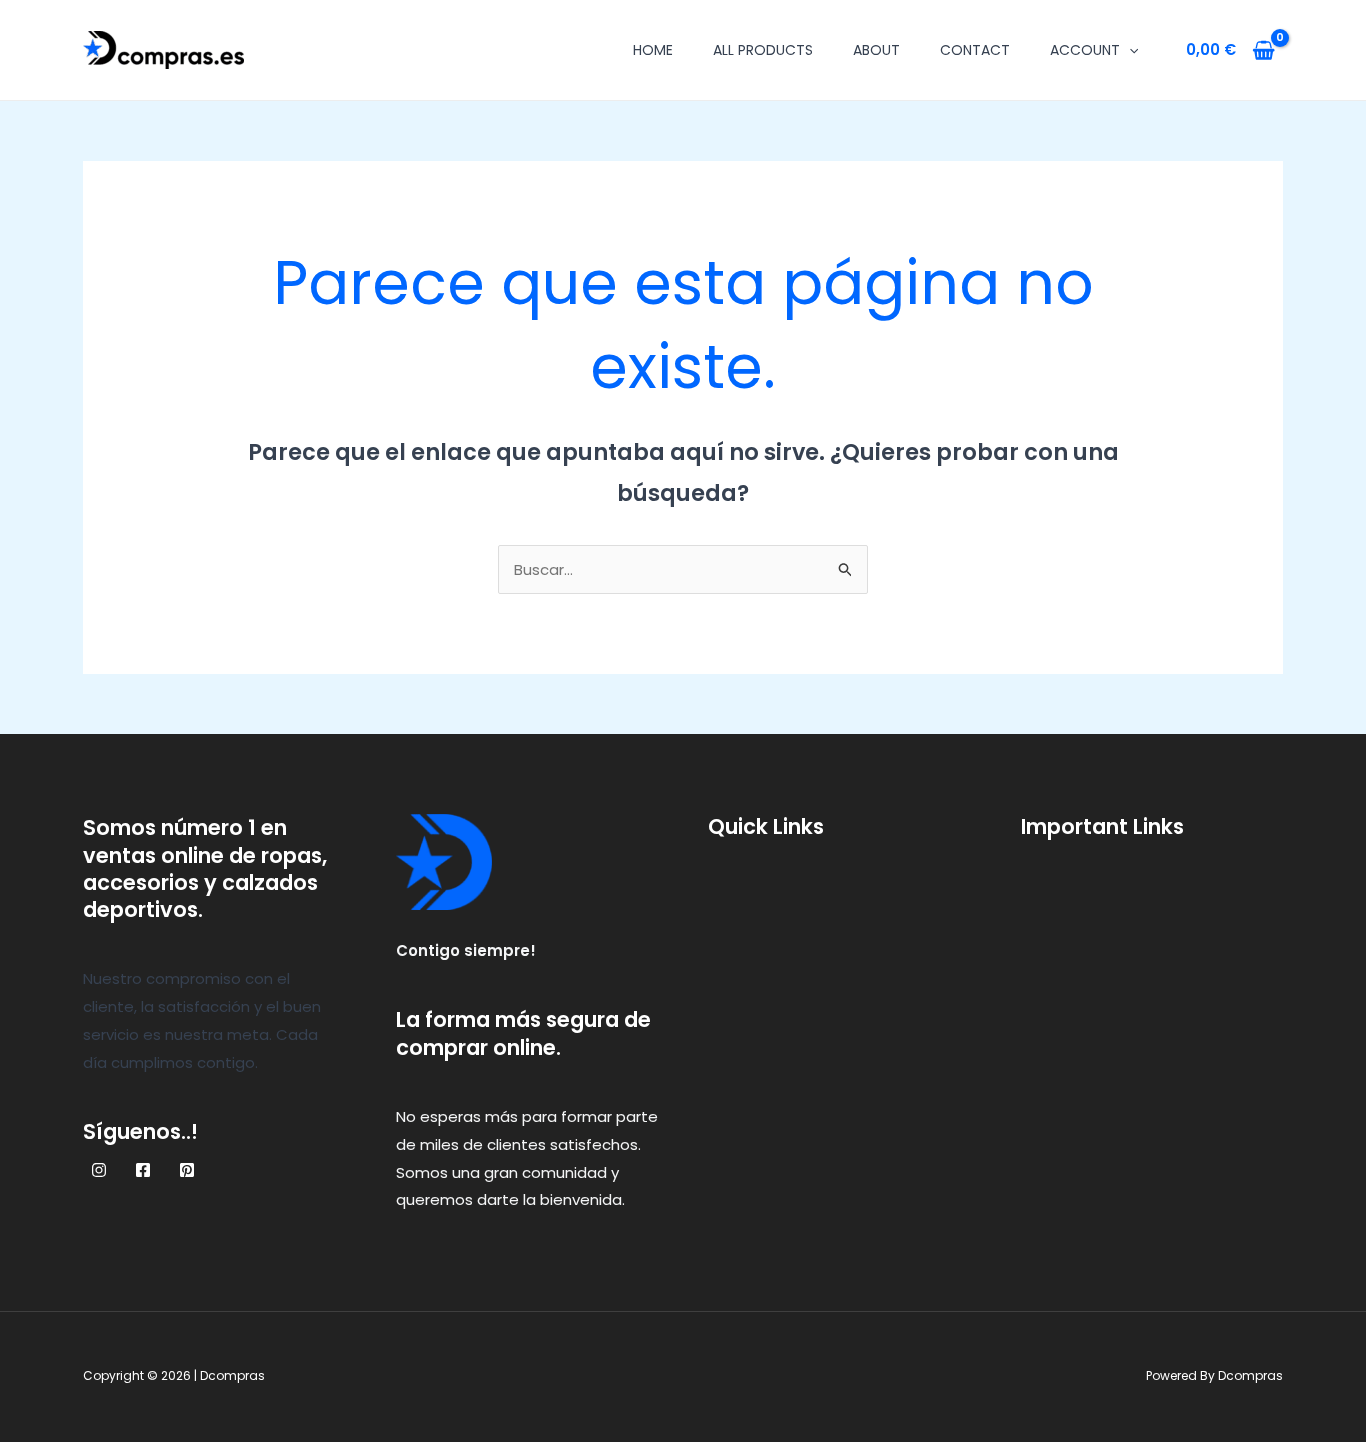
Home (653, 50)
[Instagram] (99, 1170)
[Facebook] (143, 1170)
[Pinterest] (187, 1170)
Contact (975, 50)
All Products (763, 50)
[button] (1129, 50)
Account (1085, 50)
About (876, 50)
